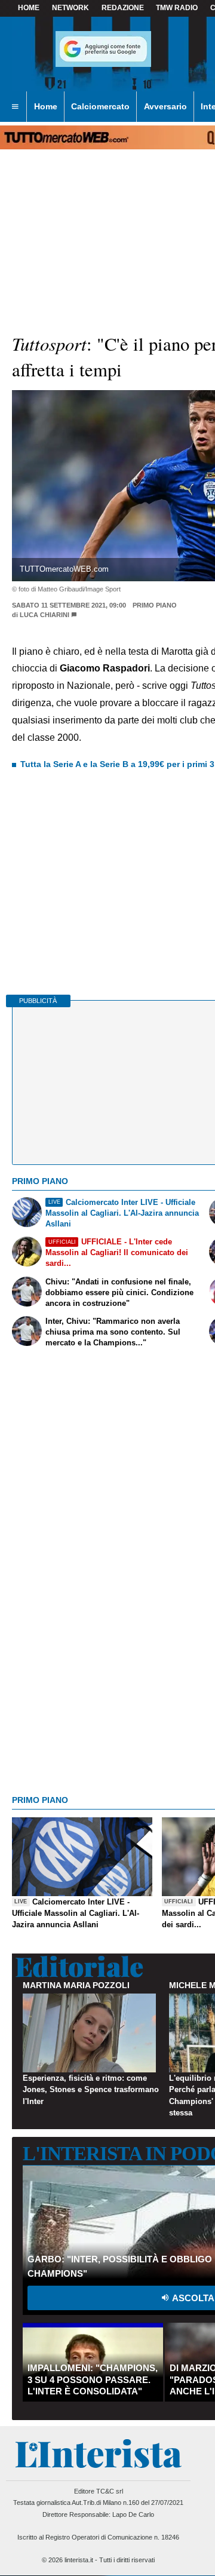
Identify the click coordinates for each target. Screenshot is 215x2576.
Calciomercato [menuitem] (100, 106)
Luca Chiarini (44, 615)
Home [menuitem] (46, 106)
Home (29, 8)
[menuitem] (15, 107)
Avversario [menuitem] (165, 106)
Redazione (123, 8)
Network (70, 8)
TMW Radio (177, 8)
